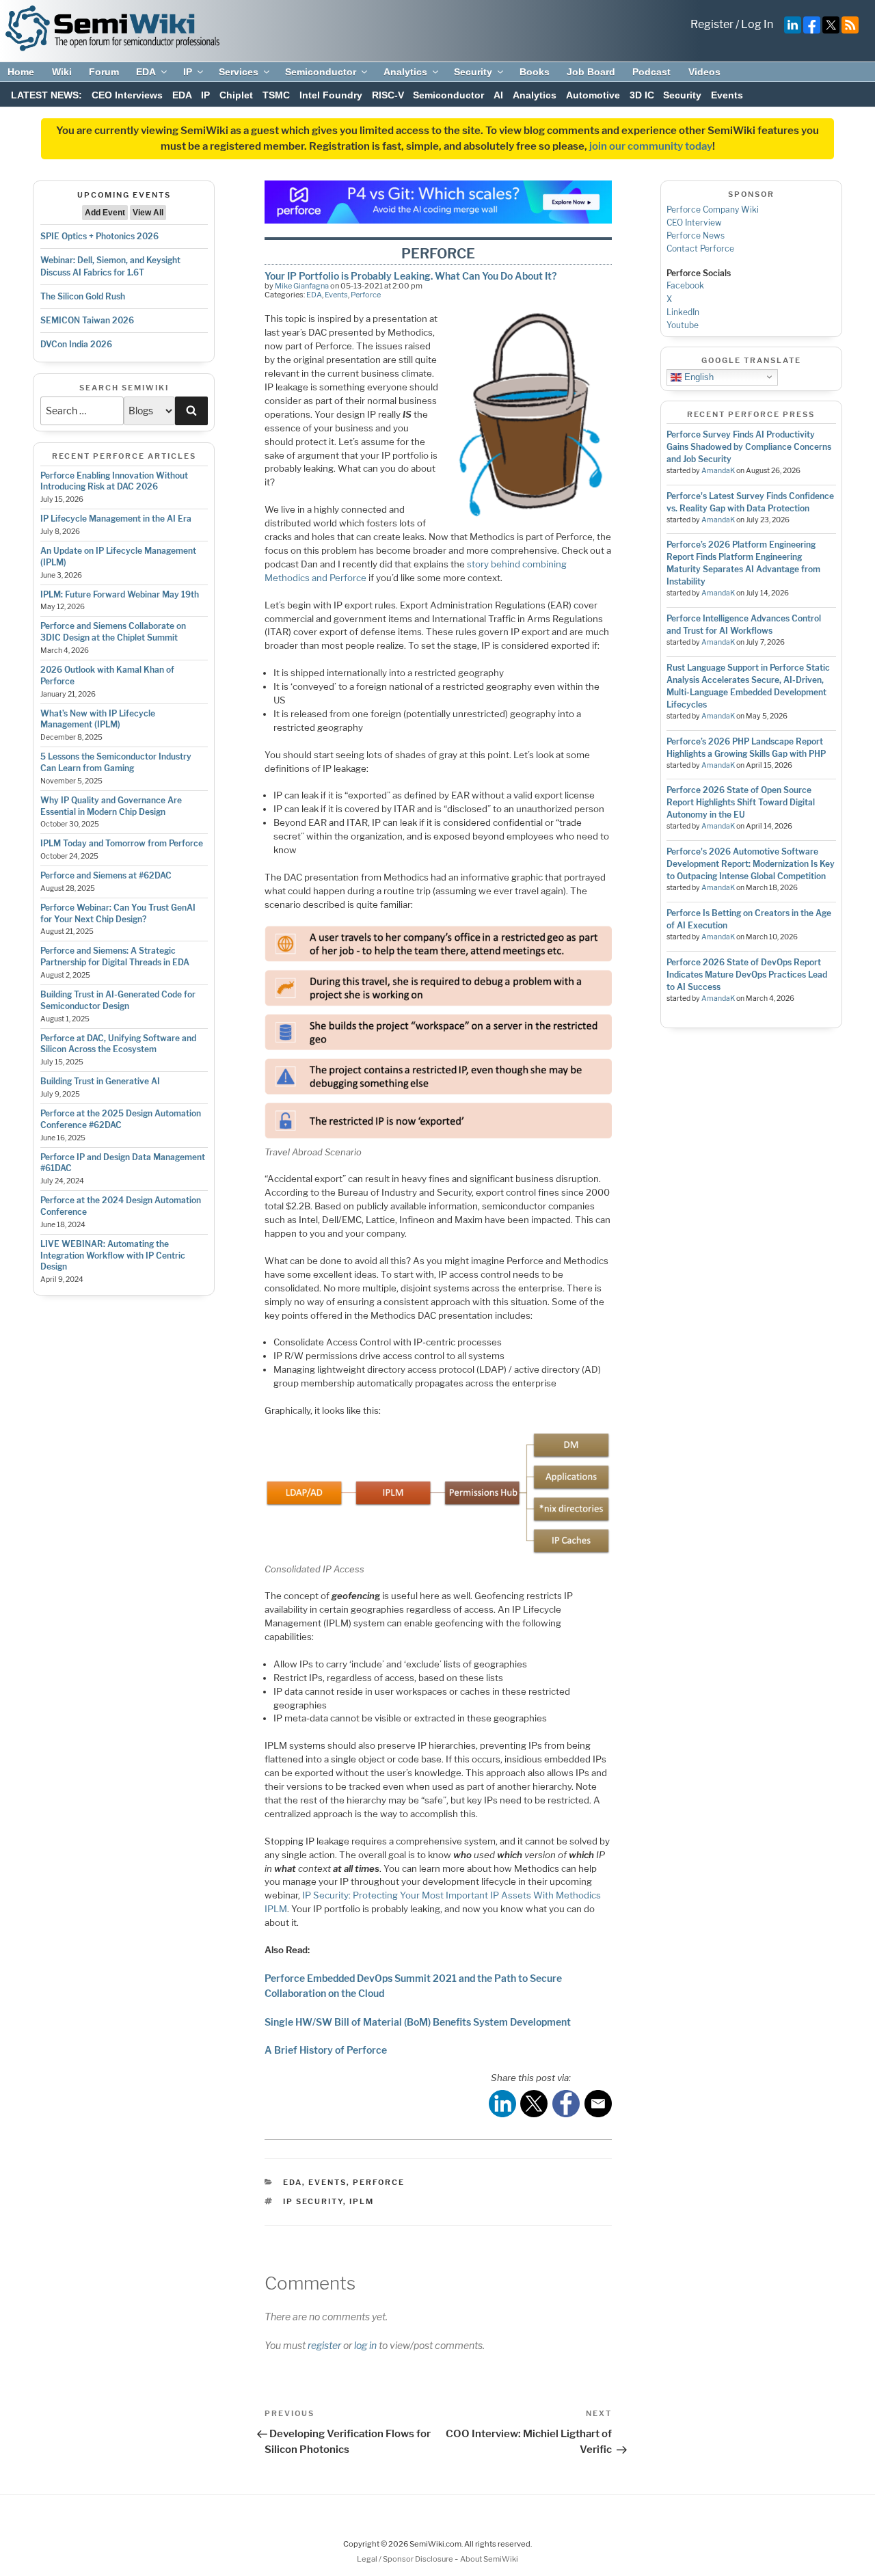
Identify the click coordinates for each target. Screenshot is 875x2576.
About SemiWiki (489, 2559)
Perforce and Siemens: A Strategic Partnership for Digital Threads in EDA (115, 956)
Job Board (591, 72)
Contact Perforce (700, 249)
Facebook (685, 285)
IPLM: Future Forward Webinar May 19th (120, 594)
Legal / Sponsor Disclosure (406, 2559)
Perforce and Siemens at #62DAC (106, 875)
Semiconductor (321, 72)
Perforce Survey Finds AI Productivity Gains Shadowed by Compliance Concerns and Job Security (749, 447)
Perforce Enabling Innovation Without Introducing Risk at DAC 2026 (114, 481)
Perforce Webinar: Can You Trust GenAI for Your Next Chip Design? (118, 913)
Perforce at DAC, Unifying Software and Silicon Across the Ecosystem (118, 1044)
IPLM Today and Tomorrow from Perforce (122, 843)
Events (727, 95)
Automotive (593, 95)
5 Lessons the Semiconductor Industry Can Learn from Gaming (116, 762)
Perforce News (696, 236)
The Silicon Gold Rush (83, 296)
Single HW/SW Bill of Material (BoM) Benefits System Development (418, 2022)
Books (535, 72)
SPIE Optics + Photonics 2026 (99, 236)
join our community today (651, 146)
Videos (704, 72)
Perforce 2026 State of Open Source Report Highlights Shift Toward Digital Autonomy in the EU (741, 802)
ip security (313, 2201)
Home (21, 72)
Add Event (105, 213)
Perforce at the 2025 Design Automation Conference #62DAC (121, 1119)
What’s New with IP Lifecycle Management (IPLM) (98, 719)
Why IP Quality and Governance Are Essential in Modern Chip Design (111, 806)
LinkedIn (683, 312)
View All (148, 213)
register (324, 2345)
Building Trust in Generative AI (100, 1081)
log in (365, 2345)
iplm (362, 2201)
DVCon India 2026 (76, 344)
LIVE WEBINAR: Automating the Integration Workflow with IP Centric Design (113, 1256)
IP (188, 72)
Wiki (62, 72)
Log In (757, 24)
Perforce (366, 295)
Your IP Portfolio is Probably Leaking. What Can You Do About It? (410, 276)
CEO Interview (694, 223)
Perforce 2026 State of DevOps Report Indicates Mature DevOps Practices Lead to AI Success (747, 975)
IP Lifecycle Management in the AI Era (116, 519)
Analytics (405, 72)
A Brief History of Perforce (326, 2050)
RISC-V (388, 95)
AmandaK (718, 471)
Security (473, 72)
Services (239, 72)
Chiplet (236, 95)
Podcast (651, 72)
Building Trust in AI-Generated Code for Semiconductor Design (118, 1000)
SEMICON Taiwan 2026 (87, 320)
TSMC (276, 95)
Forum (104, 72)
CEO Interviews (127, 95)
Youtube (683, 325)
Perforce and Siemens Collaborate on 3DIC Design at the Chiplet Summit (113, 632)
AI (498, 95)
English (698, 376)
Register (712, 24)
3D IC (642, 95)
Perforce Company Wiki (713, 210)
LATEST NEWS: (46, 95)
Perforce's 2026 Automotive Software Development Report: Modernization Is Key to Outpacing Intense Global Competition (751, 864)
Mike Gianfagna (302, 286)
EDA (146, 72)
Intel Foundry (331, 95)
